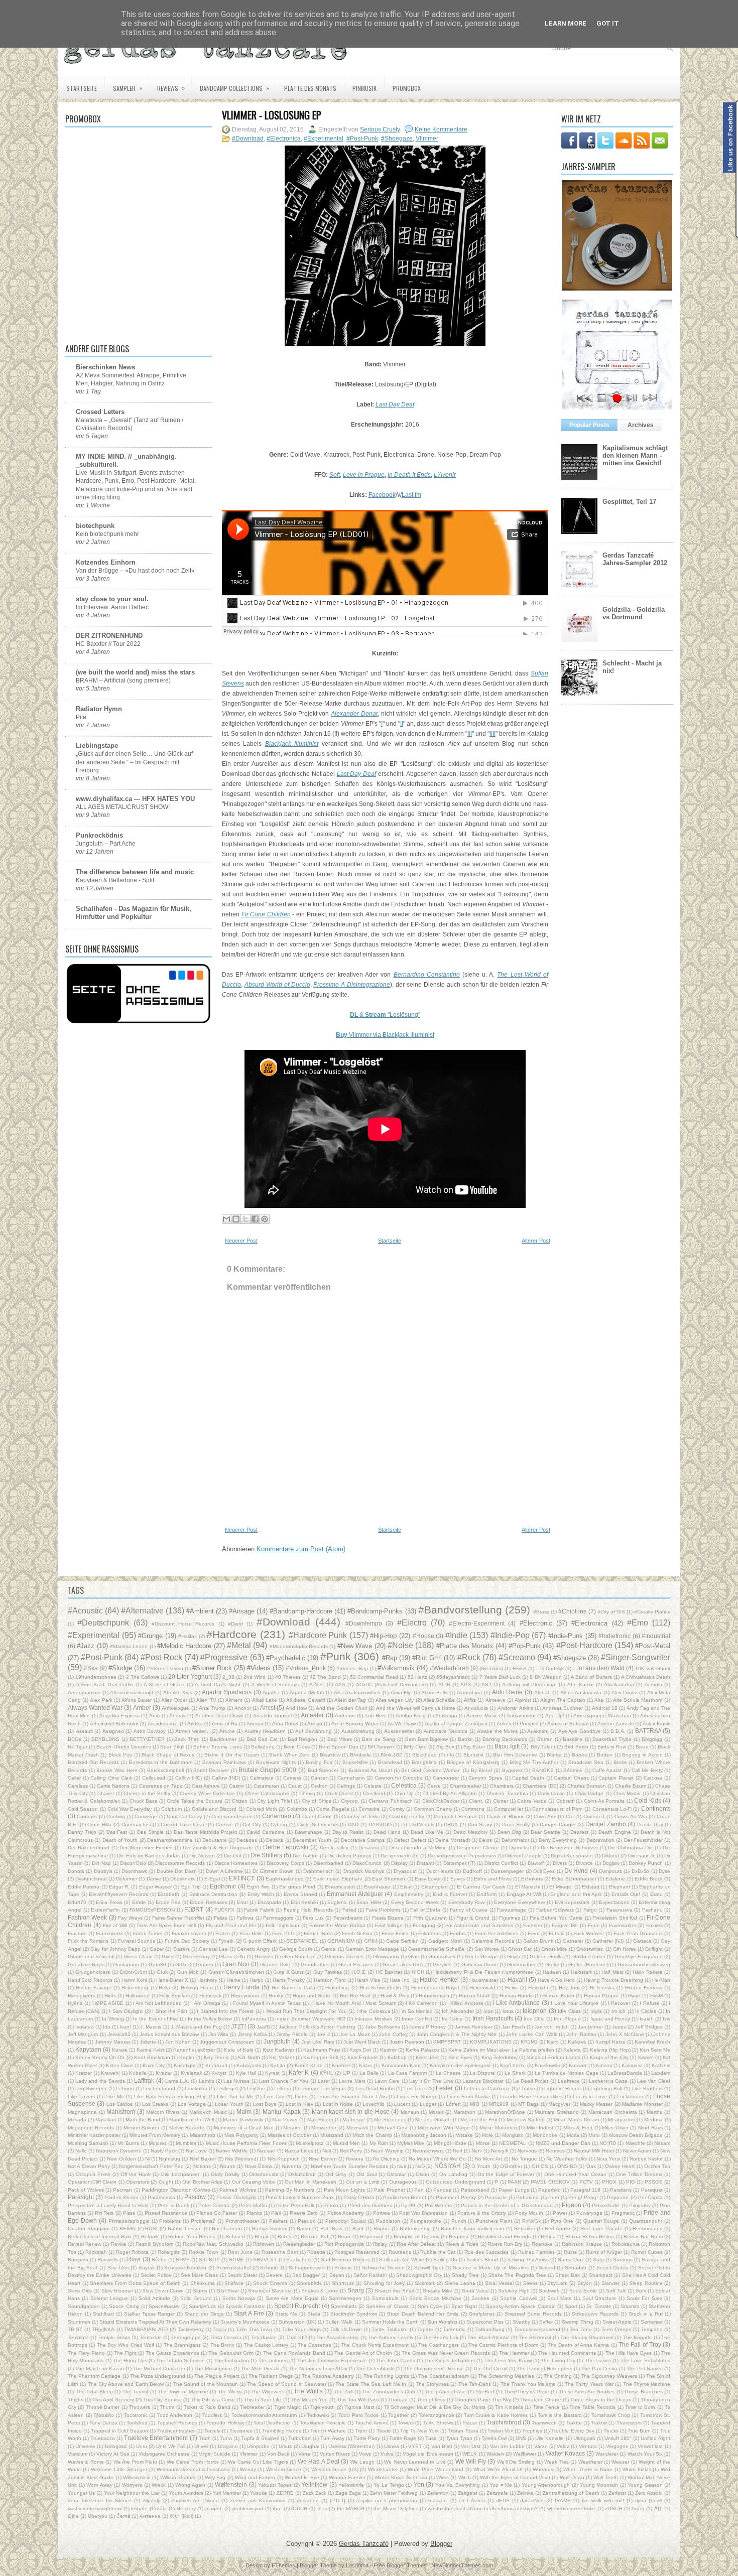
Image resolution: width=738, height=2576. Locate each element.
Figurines (510, 1918)
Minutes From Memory (155, 2135)
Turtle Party (367, 2438)
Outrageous (403, 2182)
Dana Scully (516, 1824)
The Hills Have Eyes (629, 2353)
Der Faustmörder (643, 1840)
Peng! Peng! (583, 2197)
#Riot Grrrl (427, 1658)
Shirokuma (203, 2283)
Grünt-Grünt (133, 1972)
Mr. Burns (128, 2143)
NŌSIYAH (448, 2166)
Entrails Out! (626, 1894)
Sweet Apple (617, 2322)
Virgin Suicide (215, 2454)
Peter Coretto (214, 2205)
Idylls (596, 2011)
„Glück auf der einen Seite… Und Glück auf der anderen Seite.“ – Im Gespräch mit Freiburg (134, 762)
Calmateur (262, 1778)
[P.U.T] (338, 2500)
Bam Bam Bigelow (427, 1739)
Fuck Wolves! (589, 1933)
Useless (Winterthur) (351, 2446)
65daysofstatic (453, 1677)
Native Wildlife (232, 2151)
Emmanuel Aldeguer (355, 1894)
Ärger (638, 2509)
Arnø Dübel (285, 1724)
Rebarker (525, 2228)
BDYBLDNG (105, 1739)
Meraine (292, 2128)
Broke (620, 1762)
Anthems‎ (345, 1716)
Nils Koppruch (284, 2159)
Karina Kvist (150, 2050)
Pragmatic (623, 2213)
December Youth (312, 1840)
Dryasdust (405, 1871)
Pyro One (562, 2221)
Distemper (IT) (459, 1863)
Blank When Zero (289, 1755)
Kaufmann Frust (322, 2050)
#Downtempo (364, 1623)
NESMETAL (513, 2143)
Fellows (245, 1918)
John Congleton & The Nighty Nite (457, 2034)
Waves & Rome (86, 2462)
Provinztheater (242, 2221)
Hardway (207, 1980)
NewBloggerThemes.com (462, 2565)
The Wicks (230, 2392)
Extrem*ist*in (105, 1910)
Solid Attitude (154, 2298)
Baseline (573, 1739)
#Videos (259, 1668)
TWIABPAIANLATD (146, 2329)
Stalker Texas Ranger (149, 2314)
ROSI (151, 2228)
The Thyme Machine (647, 2384)
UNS (521, 2438)
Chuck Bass (143, 1801)
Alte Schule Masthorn (638, 1700)
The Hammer (514, 2353)
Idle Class (569, 2011)
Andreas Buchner (563, 1708)
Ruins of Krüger (604, 2252)
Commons (473, 1809)
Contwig (116, 1816)
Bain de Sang (379, 1739)
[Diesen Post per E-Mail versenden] (226, 1219)
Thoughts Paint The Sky (482, 2400)
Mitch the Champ (372, 2135)
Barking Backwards (505, 1739)
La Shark (515, 2073)
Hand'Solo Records (90, 1980)
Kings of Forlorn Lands (554, 2057)
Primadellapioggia (129, 2221)
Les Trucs (415, 2088)
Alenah (542, 1692)
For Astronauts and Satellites (479, 1925)
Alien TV (206, 1700)
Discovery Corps (285, 1863)
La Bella (369, 2073)
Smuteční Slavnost (270, 2291)
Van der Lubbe (507, 2446)
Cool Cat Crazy (184, 1816)
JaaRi (263, 2027)
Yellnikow (314, 2484)
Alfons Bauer (137, 1700)
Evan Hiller (369, 1902)
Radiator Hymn (99, 709)
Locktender (630, 2096)
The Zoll (343, 2392)
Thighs (76, 2400)
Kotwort (578, 2065)
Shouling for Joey (384, 2283)
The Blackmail (535, 2337)
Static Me (286, 2314)
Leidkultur (196, 2088)
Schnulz (269, 2268)
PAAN (514, 2182)
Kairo (553, 2042)
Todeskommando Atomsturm (264, 2415)
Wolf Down (572, 2477)
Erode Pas (168, 1902)
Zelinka (525, 2493)
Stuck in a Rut (646, 2314)
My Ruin (379, 2143)
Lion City (274, 2096)
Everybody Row (467, 1902)
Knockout (216, 2065)
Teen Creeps (617, 2329)
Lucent (402, 2104)
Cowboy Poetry (407, 1816)
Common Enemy (433, 1809)
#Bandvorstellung (460, 1610)
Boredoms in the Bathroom (161, 1762)
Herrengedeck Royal (435, 1988)
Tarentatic (454, 2329)
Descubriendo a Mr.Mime (418, 1848)
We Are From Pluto (135, 2462)
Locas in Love (590, 2096)
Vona (304, 2454)
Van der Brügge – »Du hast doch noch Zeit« (135, 571)
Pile (81, 717)
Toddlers (212, 2415)
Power (560, 2213)
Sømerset (652, 2322)
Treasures (241, 2431)
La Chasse (448, 2073)
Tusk (431, 2438)
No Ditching (386, 2159)
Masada (77, 2120)
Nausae (266, 2151)
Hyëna (75, 2003)
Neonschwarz (428, 2151)
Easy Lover (428, 1879)
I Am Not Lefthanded (157, 2003)
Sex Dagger (306, 2275)
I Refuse (649, 2003)
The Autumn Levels (391, 2337)
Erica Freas (109, 1902)
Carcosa (653, 1778)
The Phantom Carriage (94, 2376)
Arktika (195, 1724)
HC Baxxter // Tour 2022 (108, 644)
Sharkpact (601, 2275)
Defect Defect (410, 1840)
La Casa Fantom (407, 2073)
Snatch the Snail (394, 2291)
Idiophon (535, 2011)
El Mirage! (561, 1887)
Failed (349, 1910)
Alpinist (523, 1700)
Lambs (207, 2081)
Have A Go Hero (556, 1980)
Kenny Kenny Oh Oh (100, 2057)
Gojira (514, 1956)
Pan (419, 2190)
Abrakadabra (619, 1684)
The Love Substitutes (646, 2360)
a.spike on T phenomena (387, 2500)
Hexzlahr (538, 1988)
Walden (495, 2454)
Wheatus (543, 2469)
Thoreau (398, 2400)
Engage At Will (524, 1894)
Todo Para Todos (358, 2415)
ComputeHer (509, 1809)
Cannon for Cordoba (399, 1778)
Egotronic (223, 1886)
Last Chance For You (284, 2081)
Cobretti (565, 1801)
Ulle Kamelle (549, 2438)
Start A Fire (249, 2313)
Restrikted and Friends (504, 2236)
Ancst (268, 1708)
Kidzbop (397, 2057)
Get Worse (487, 1949)
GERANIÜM (341, 1941)
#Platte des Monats (465, 1646)
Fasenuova (620, 1910)
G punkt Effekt (260, 1941)
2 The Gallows (143, 1677)
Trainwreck (544, 2423)
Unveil (201, 2446)
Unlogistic (116, 2446)
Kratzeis (661, 2065)
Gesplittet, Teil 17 (629, 502)
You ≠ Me (501, 2485)
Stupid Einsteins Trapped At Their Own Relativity (155, 2322)
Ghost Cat (520, 1949)
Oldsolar (396, 2174)
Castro (236, 1786)
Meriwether (324, 2128)
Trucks (611, 2431)
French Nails (318, 1933)
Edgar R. (119, 1887)
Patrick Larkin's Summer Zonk (300, 2197)
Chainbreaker (465, 1786)
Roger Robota (132, 2252)
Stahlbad (103, 2314)
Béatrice (573, 1770)
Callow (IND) (226, 1778)
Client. (476, 1801)
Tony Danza (103, 2423)
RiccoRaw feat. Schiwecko (213, 2244)
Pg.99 (408, 2205)
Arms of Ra (225, 1724)
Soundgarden (84, 2306)
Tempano (652, 2329)
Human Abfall (474, 1996)
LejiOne (256, 2088)
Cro (570, 1816)
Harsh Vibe (368, 1980)
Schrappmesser (307, 2268)
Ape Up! (555, 1716)
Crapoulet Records (455, 1816)
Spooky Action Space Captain (521, 2306)
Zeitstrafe (497, 2493)
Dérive (154, 1879)
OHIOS (540, 2166)
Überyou (98, 2516)
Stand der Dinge (204, 2314)
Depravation (600, 1840)
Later (324, 2081)
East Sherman (389, 1879)
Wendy (248, 2469)
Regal (261, 2236)
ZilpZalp (152, 2500)
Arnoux (255, 1724)
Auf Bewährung (314, 1731)
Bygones (512, 1770)
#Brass (541, 1612)
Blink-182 (391, 1755)
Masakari (106, 2120)
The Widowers (268, 2392)
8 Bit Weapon (545, 1677)
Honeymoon (245, 1996)
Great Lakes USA (403, 1964)
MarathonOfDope (505, 2112)
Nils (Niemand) (241, 2159)
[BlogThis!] (236, 1219)
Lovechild (374, 2104)
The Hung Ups (130, 2360)
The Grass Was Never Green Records (446, 2353)
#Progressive (224, 1657)
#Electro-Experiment (477, 1623)
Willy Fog (215, 2477)
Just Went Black (362, 2042)
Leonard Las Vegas (323, 2088)
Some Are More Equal (292, 2298)
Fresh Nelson (357, 1933)
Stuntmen (79, 2322)
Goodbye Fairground (639, 1956)
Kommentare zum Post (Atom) (301, 1549)
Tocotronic (136, 2415)
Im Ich (619, 2011)
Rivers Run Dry (505, 2244)
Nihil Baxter (203, 2159)
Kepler (187, 2057)
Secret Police (156, 2275)
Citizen (240, 1801)
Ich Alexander (458, 2011)
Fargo (590, 1910)
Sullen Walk (339, 2322)
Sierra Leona (460, 2283)
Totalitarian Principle (323, 2423)
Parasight (81, 2197)
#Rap (390, 1658)
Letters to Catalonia (487, 2088)
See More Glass (199, 2275)
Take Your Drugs (301, 2329)
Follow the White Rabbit (337, 1925)
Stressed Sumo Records (533, 2314)
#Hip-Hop (383, 1636)
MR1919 (499, 2104)
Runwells (108, 2260)
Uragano (228, 2446)
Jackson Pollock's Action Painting (317, 2027)
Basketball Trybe (612, 1739)
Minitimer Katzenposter (94, 2135)
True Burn (639, 2431)
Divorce (584, 1863)
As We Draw (402, 1724)
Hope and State (312, 1996)
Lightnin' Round (563, 2088)
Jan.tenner (590, 2027)
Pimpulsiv (640, 2205)
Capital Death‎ (528, 1778)
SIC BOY (209, 2260)
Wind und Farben (255, 2477)
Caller (74, 1778)
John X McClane (625, 2034)
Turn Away (332, 2438)
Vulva (387, 2454)
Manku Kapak (282, 2112)
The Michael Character (159, 2368)
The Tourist (136, 2392)
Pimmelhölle (606, 2205)
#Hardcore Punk (318, 1635)
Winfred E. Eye (302, 2477)
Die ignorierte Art (400, 1856)
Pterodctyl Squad (346, 2221)
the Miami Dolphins (396, 2509)
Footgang (424, 1925)
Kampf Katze (610, 2042)
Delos (485, 1840)
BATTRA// (648, 1731)
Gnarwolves (442, 1956)
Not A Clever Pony (89, 2166)
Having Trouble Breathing (613, 1980)
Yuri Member (227, 2493)
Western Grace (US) (335, 2469)
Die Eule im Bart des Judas (148, 1856)
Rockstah (96, 2252)
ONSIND (567, 2166)
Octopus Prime (93, 2174)
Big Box (445, 1747)
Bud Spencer (323, 1770)
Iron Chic (534, 2019)
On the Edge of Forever (506, 2174)
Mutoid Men (346, 2143)
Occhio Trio (657, 2166)
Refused (235, 2236)
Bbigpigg (652, 1739)
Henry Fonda (241, 1987)
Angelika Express (119, 1716)
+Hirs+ (519, 1668)
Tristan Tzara (463, 2431)
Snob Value (475, 2291)
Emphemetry (409, 1894)
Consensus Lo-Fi (612, 1809)
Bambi (465, 1739)
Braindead (390, 1762)
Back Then (187, 1739)
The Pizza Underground (158, 2376)
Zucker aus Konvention (258, 2500)
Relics (284, 2236)
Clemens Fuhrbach (390, 1801)
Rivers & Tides (462, 2244)
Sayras (147, 2268)
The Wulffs (308, 2391)
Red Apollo (558, 2228)
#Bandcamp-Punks (375, 1611)
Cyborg (279, 1824)
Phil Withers (438, 2205)
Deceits (275, 1840)
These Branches (643, 2392)
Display (399, 1863)
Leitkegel (227, 2088)
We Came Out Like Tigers (258, 2462)
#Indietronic (614, 1636)
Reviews (171, 88)
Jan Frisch (513, 2027)
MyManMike (411, 2143)
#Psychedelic (286, 1658)
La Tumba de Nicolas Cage (567, 2073)
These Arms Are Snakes (587, 2392)
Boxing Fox (319, 1762)
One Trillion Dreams (639, 2174)
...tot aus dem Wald (599, 1668)
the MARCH (351, 2509)
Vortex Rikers (335, 2454)
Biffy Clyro (415, 1747)
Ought (166, 2182)
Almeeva (496, 1700)
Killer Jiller (427, 2057)
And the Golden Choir (341, 1708)
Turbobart (299, 2438)
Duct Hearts (440, 1871)
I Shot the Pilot (170, 2011)
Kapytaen (88, 2049)
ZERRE (285, 2493)
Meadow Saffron (526, 2120)
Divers (560, 1863)
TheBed (485, 2392)
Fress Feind (395, 1933)
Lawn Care (387, 2081)
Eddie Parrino (84, 1887)
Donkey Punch (646, 1863)
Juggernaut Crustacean (227, 2042)
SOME (236, 2260)
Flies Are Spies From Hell (166, 1925)
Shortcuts (343, 2283)
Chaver (106, 1793)
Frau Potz (283, 1933)
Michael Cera (393, 2128)
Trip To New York (419, 2431)
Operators (138, 2182)
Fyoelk (226, 1941)
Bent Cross (296, 1747)
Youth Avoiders (186, 2493)
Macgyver (559, 2104)
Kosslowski (547, 2065)
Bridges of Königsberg (473, 1762)
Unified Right (655, 2438)
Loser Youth (229, 2104)
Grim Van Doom (480, 1964)
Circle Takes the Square (195, 1801)
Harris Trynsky (289, 1980)
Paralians (621, 2190)
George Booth (296, 1949)
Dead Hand (387, 1832)
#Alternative (142, 1611)
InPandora (254, 2019)
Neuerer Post (241, 1241)
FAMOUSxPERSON (152, 1910)
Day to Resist (348, 1832)
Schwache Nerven (383, 2268)
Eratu (656, 1894)
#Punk (336, 1656)
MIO (475, 2104)
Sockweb (549, 2291)
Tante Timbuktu (390, 2329)
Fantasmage (512, 1910)
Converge (146, 1816)
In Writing (113, 2019)
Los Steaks (155, 2104)
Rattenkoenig (415, 2228)
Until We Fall (170, 2446)
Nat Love (196, 2151)
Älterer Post (536, 1241)
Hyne (634, 1996)
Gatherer (573, 1941)
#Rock (469, 1657)
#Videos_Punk (306, 1668)
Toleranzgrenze (437, 2415)
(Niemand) (491, 1668)
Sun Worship (443, 2322)
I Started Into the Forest (225, 2011)
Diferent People (523, 1856)
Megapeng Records (91, 2128)
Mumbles (186, 2143)
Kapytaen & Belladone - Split (115, 880)
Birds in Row (612, 1747)
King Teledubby (500, 2057)
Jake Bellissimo (383, 2027)
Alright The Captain (563, 1700)
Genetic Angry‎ (253, 1949)
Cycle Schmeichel (318, 1824)
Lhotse (527, 2088)
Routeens (400, 2252)
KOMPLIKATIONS (491, 2042)
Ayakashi (538, 1731)
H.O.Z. (359, 1972)
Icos (488, 2011)
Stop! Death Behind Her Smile (423, 2314)
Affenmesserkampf (132, 1692)
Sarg (598, 2260)
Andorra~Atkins (515, 1708)
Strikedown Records (595, 2314)
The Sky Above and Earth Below (126, 2384)
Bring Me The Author (534, 1762)
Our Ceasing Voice (254, 2182)
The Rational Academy (328, 2376)
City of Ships (317, 1801)
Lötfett (453, 2104)
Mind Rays (650, 2128)
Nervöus (527, 2151)
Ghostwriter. (590, 1949)
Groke (552, 1964)
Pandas (442, 2190)
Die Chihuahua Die (630, 1848)
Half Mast (612, 1972)
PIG (631, 2182)
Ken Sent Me (655, 2050)
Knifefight (185, 2065)
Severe (274, 2275)
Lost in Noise (338, 2104)
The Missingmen (213, 2368)
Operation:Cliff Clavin (92, 2182)
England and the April (576, 1894)
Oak (591, 2166)
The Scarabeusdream (443, 2376)
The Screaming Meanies (506, 2376)
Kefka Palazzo (422, 2050)
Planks (254, 2213)
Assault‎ (84, 1731)
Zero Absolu (649, 2493)
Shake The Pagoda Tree (517, 2275)
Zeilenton (438, 2493)
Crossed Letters (100, 412)
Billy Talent (543, 1747)
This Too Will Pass (358, 2400)
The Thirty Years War (589, 2384)
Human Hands (516, 1996)
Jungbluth (277, 2041)
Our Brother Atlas (202, 2182)
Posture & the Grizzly (482, 2213)
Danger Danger (558, 1824)
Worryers (132, 2485)
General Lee (213, 1949)
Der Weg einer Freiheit (146, 1848)
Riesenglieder (299, 2244)
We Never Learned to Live (415, 2462)
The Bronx (222, 2345)
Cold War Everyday (130, 1809)
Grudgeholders (93, 1972)
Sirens (530, 2283)
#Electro (412, 1623)
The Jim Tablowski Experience (332, 2360)
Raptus (382, 2228)
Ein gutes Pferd (297, 1887)
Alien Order (174, 1700)
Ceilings (346, 1786)
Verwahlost (650, 2446)
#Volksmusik (396, 1668)
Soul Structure (599, 2298)
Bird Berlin (576, 1747)
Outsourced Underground (455, 2182)
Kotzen (604, 2065)
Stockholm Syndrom (354, 2314)
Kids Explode (363, 2057)
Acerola (653, 1684)
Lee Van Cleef (654, 2081)
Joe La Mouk (355, 2034)
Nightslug (169, 2159)
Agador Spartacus (227, 1692)
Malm (244, 2112)
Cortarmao (277, 1816)
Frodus (458, 1933)
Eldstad (591, 1887)
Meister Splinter (142, 2128)
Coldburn (172, 1809)
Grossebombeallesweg (644, 1964)
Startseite (82, 88)
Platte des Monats (310, 88)
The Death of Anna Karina (578, 2345)
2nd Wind (255, 1677)
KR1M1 (529, 2042)
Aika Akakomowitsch (357, 1692)
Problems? (203, 2221)
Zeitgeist (468, 2493)
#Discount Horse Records (183, 1624)
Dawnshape (309, 1832)
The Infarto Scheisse (180, 2360)
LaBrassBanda (625, 2073)
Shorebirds (309, 2283)
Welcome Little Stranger (119, 2469)
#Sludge (120, 1668)
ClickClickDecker (441, 1801)
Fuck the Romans (88, 1941)
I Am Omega (206, 2003)
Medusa (653, 2120)
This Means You (309, 2400)
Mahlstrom (121, 2112)
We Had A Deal (319, 2461)
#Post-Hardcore (584, 1645)
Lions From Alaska (468, 2096)
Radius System (270, 2228)
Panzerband (475, 2190)
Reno (344, 2236)
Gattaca (642, 1941)
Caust (295, 1786)
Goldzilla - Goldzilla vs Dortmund (634, 613)
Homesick (210, 1996)
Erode (139, 1902)
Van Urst (471, 2446)
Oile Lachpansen (181, 2174)
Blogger (441, 2544)
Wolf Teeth (606, 2477)
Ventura (588, 2446)
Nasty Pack (164, 2151)
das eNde (532, 2500)
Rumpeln (78, 2260)
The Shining (558, 2376)
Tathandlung (490, 2329)
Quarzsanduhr (646, 2221)
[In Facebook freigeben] (255, 1219)
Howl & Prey (395, 1996)
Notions (202, 2166)
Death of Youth (120, 1840)
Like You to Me (235, 2096)
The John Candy (396, 2360)
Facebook (382, 495)
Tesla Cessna (226, 2337)
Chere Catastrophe (267, 1793)
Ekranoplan (435, 1887)
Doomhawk (134, 1871)
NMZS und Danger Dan (563, 2143)
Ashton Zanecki (616, 1724)
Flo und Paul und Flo (231, 1925)
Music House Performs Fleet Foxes (246, 2143)
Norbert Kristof (646, 2159)
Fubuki (557, 1933)
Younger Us (81, 2493)
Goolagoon (126, 1964)
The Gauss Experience (172, 2353)
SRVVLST (265, 2260)
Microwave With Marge (444, 2128)
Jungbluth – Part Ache (106, 844)
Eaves (458, 1879)
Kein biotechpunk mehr (107, 534)
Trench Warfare (328, 2431)
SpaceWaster (164, 2306)
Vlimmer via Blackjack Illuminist (385, 1035)
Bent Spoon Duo (338, 1747)
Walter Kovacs (565, 2453)
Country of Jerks (360, 1816)
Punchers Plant (494, 2221)
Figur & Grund (473, 1918)
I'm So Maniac (416, 2011)
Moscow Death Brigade (636, 2135)
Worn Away (99, 2485)
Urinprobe (258, 2446)
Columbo (297, 1809)
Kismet (646, 2057)
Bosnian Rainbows (224, 1762)
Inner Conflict (417, 2019)
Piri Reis (104, 2213)
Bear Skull (172, 1747)
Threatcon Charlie (541, 2400)
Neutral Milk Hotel (594, 2151)
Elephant (620, 1887)
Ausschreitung (358, 1731)
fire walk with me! (603, 2500)
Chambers (502, 1786)
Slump (200, 2291)
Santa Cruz (571, 2260)
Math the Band (143, 2120)
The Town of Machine (183, 2392)
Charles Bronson (587, 1786)
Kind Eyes (460, 2057)
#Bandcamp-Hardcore (301, 1611)
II (402, 724)
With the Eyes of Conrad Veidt (515, 2477)
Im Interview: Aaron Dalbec (112, 607)
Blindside (360, 1755)
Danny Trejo (82, 1832)
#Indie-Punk (566, 1636)
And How (296, 1708)
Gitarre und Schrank (91, 1956)
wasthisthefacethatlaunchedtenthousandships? (483, 2509)
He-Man (661, 1980)
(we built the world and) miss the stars (135, 672)
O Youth (481, 2166)
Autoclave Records (446, 1731)
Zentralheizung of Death (571, 2493)
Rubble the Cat (438, 2252)
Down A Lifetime (224, 1871)
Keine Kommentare (441, 129)
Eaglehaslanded (285, 1879)
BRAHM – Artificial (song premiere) (123, 681)
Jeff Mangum (83, 2034)
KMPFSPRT (447, 2042)
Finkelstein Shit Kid (615, 1918)
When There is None (588, 2469)
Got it (608, 23)
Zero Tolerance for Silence (100, 2500)
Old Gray (336, 2174)
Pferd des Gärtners (370, 2205)
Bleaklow (330, 1755)
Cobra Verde (532, 1801)
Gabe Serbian (402, 1941)
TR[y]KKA (103, 2329)
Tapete (425, 2329)
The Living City (558, 2360)
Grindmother (521, 1964)
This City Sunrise (162, 2400)
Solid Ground (196, 2298)
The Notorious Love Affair (318, 2368)
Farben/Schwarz (555, 1910)
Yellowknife (351, 2485)
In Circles (646, 2011)
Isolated (85, 2027)
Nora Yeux (608, 2159)
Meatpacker (622, 2120)
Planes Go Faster (217, 2213)
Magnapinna (82, 2112)
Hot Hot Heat (355, 1996)
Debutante (215, 1840)
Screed (547, 2268)
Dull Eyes (544, 1871)
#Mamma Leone (129, 1646)
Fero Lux (313, 1918)
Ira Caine (452, 2019)
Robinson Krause (582, 2244)
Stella (314, 2314)
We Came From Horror (193, 2462)
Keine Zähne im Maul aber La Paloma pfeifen (501, 2050)
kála (162, 2509)
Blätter (554, 1755)
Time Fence (546, 2407)
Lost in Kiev (299, 2104)
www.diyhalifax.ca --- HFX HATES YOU (135, 799)
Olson (422, 2174)
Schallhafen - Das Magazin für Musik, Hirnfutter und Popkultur (134, 913)
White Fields (637, 2469)
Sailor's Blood (482, 2260)
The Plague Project (217, 2376)
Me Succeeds (390, 2120)
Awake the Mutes (497, 1731)
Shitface (234, 2283)
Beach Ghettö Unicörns (124, 1747)
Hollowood (138, 1996)
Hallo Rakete (647, 1972)
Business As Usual (370, 1770)
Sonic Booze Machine (435, 2298)
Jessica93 (119, 2034)
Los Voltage (192, 2104)
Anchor (243, 1708)
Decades (247, 1840)
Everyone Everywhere (520, 1902)
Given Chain (138, 1956)
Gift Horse (625, 1949)
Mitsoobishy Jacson (424, 2135)
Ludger (428, 2104)
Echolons (532, 1879)
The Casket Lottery (266, 2345)
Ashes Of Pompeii (517, 1724)
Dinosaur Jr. (642, 1856)
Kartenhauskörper (194, 2050)
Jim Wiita (218, 2034)
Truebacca (103, 2438)
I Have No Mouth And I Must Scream (353, 2003)
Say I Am (118, 2268)
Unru (142, 2446)
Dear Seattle (545, 1832)
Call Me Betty (647, 1770)
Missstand (332, 2135)
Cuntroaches (136, 1824)
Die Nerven (202, 1856)
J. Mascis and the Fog (196, 2027)
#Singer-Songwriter (636, 1657)
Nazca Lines (299, 2151)
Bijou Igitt (507, 1746)
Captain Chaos (571, 1778)
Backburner (223, 1739)
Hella (164, 1988)
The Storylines (432, 2384)
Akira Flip (401, 1692)
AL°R (444, 1684)
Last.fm (411, 495)
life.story (186, 2509)
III (470, 734)
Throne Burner (103, 2407)
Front (534, 1933)
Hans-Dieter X (172, 1980)
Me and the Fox (479, 2120)
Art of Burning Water (355, 1724)
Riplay (380, 2244)
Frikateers (429, 1933)
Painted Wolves (237, 2190)
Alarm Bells (434, 1692)
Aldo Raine (508, 1692)
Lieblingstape (97, 745)
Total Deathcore (272, 2423)
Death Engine (615, 1832)
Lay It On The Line (431, 2081)
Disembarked (328, 1863)
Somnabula (385, 2298)
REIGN (128, 2228)
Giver (168, 1956)
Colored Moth (262, 1809)
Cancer (319, 1778)
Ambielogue (175, 1708)
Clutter (501, 1801)
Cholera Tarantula (507, 1793)
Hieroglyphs (81, 1996)
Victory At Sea (113, 2454)
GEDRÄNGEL (302, 1941)
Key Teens (216, 2057)
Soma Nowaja (239, 2298)
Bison (642, 1747)
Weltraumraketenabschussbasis (193, 2469)
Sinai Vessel (499, 2283)
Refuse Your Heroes (192, 2236)
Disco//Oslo (133, 1863)
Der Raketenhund (89, 1848)
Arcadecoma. (163, 1724)
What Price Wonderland (436, 2469)
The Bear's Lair (441, 2337)
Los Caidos (119, 2104)
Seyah (337, 2275)
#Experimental (324, 139)
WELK (470, 2454)
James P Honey (427, 2027)
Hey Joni (569, 1988)
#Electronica (284, 139)
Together (398, 2415)
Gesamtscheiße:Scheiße (437, 1949)
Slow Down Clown (163, 2291)
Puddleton (388, 2221)
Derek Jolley (334, 1848)
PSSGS (654, 2182)
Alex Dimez (625, 1692)
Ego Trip (191, 1887)
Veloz (563, 2446)
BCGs (75, 1739)
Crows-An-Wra (631, 1816)
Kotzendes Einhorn (106, 562)
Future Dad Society (187, 1941)
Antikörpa (446, 1716)
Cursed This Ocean (183, 1824)
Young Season (645, 2485)
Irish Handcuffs (493, 2018)
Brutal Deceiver (211, 1770)
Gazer (157, 1949)
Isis (666, 2019)
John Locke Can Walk (532, 2034)
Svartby (521, 2322)
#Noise (400, 1645)
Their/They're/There (527, 2392)
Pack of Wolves (86, 2190)
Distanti (425, 1863)
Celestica (404, 1785)
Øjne (73, 2516)
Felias (221, 1918)
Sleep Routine (646, 2283)
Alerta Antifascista (581, 1692)
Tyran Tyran (459, 2438)
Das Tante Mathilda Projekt (206, 1832)
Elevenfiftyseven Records (118, 1894)
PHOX (609, 2182)
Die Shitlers (266, 1855)
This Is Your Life (263, 2400)
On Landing (453, 2174)
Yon (419, 2484)
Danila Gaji (650, 1824)
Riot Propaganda (344, 2244)
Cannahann (351, 1778)
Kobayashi (249, 2065)
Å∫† (658, 2509)
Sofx (641, 2291)
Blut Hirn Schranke (515, 1755)
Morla (573, 2135)
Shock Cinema (270, 2283)
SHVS (183, 2260)
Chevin (307, 1793)
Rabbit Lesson (185, 2228)
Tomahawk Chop (611, 2415)
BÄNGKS (543, 1770)
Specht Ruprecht (297, 2306)
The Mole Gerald (260, 2368)
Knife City (154, 2065)
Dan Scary (480, 1824)
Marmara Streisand (557, 2112)
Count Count (317, 1816)
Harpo (257, 1980)
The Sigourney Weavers (609, 2376)
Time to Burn (640, 2407)
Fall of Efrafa (425, 1910)
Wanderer (607, 2454)
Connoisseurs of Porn (558, 1809)
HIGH (418, 1972)
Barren (545, 1739)
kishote (139, 2509)
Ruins (570, 2252)
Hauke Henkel (439, 1980)
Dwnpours (610, 1871)
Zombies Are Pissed (195, 2500)
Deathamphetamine (170, 1840)
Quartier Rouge (601, 2221)
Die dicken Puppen (349, 1856)
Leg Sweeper (91, 2088)
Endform (487, 1894)
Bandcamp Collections (234, 88)
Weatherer (590, 2462)
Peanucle (496, 2197)
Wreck (159, 2485)
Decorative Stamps (363, 1840)
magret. (214, 2509)
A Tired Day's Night (218, 1684)
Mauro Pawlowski (243, 2120)
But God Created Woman (431, 1770)
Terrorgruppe (186, 2337)
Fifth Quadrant (430, 1918)
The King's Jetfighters (450, 2360)
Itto (107, 2027)
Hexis (511, 1988)
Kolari (365, 2065)
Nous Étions (259, 2166)
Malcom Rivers (163, 2112)
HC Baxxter (389, 1972)
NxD (420, 2166)
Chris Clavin (551, 1793)
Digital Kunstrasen (572, 1856)
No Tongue (524, 2159)
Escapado (269, 1902)
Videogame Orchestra (164, 2454)
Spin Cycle (430, 2306)
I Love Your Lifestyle (575, 2003)
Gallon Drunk (538, 1941)
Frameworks (110, 1933)
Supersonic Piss (485, 2322)
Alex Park (101, 1700)
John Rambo (581, 2034)
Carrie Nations (113, 1786)
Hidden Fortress (644, 1988)
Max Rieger (320, 2120)
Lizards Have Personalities (531, 2096)
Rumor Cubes (647, 2252)
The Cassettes (315, 2345)
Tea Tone (581, 2329)
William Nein (137, 2477)
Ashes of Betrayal (568, 1724)
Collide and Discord (214, 1809)
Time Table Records (592, 2407)
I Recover (619, 2003)
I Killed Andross (465, 2003)
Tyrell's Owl (494, 2438)
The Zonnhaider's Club (389, 2392)
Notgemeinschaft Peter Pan (151, 2166)
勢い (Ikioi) (181, 2516)
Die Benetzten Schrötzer (570, 1848)
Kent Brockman (152, 2057)
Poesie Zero (304, 2213)
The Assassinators (337, 2337)
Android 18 (605, 1708)
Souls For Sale (644, 2298)
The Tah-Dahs (475, 2384)
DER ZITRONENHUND (109, 636)
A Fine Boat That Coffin (104, 1684)
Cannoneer (446, 1778)
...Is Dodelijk (550, 1668)
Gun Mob (188, 1972)
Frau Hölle (251, 1933)
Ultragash (584, 2438)
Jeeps (619, 2027)
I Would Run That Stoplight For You (305, 2011)
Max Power (285, 2120)
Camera (292, 1778)
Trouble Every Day (573, 2431)
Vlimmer (427, 139)
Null (401, 2166)
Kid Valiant (281, 2057)
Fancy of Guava (469, 1910)
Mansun (410, 2112)
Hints (110, 1996)
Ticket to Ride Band (207, 2407)
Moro (594, 2135)
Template (78, 2337)
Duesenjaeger (507, 1871)
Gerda (329, 1949)
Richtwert (264, 2244)
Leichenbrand (159, 2088)
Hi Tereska (602, 1988)
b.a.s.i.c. (438, 2500)
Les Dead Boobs (375, 2088)
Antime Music (482, 1716)
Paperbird (549, 2190)
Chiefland (374, 1793)
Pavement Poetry (456, 2197)
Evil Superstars (572, 1902)
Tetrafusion (264, 2337)
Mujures (158, 2143)
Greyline (442, 1964)
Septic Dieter (242, 2275)
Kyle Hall (246, 2073)
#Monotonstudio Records (299, 1646)
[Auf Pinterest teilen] (265, 1219)
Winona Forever (347, 2477)
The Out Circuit (490, 2368)
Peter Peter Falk (295, 2205)
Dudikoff (472, 1871)
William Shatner (178, 2477)
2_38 (228, 1677)
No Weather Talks (567, 2159)
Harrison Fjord (330, 1980)
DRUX (451, 1824)
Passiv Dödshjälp (236, 2197)
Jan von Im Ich (551, 2027)
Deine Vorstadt (452, 1840)
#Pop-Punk (525, 1646)
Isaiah (647, 2019)
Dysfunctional (91, 1879)
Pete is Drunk (173, 2205)
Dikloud (610, 1856)
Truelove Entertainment (156, 2438)
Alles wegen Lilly (395, 1700)
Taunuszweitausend (537, 2329)
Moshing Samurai (88, 2143)
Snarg (356, 2290)
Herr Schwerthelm (380, 1988)
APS (466, 1684)
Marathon (464, 2112)
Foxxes (654, 1925)
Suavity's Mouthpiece (245, 2322)
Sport (571, 2306)
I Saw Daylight (126, 2011)
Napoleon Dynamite (119, 2151)
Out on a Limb (363, 2182)
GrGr (181, 1964)
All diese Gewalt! (305, 1700)
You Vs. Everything (458, 2485)
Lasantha (357, 2565)
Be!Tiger (78, 1747)
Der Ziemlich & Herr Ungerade (218, 1848)
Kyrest (272, 2073)
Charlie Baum (631, 1786)
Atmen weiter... (193, 1731)
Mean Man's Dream (576, 2120)
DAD (353, 1824)
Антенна (150, 2516)
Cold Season (83, 1809)
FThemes (283, 2565)
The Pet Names (645, 2368)
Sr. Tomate (599, 2306)
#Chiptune (573, 1611)
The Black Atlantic (488, 2337)
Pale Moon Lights (344, 2190)
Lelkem (282, 2088)
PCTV (586, 2182)
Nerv (477, 2151)
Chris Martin (627, 1793)
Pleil (276, 2213)
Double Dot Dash (177, 1871)
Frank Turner (148, 1933)
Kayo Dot (360, 2050)
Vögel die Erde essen (428, 2454)
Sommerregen (345, 2298)
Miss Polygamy (241, 2135)
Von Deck (278, 2454)
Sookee (480, 2298)
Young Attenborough (546, 2485)
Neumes (555, 2151)
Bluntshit (473, 1755)
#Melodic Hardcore (184, 1646)
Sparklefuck (202, 2306)
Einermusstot (340, 1887)
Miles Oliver (615, 2128)
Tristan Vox (500, 2431)
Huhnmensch (434, 1996)
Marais (436, 2112)
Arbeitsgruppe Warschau (602, 1716)
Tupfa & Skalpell (260, 2438)
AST (486, 1684)
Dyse (664, 1871)
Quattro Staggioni (89, 2228)
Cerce (434, 1786)
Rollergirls (169, 2252)
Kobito (278, 2065)
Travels (212, 2431)
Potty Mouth (529, 2213)
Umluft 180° (618, 2438)
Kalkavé (577, 2042)
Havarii (517, 1980)
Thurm (167, 2407)
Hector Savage (93, 1988)
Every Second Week (415, 1902)
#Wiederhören (449, 1668)
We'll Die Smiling (516, 2462)
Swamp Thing (578, 2322)
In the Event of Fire (156, 2019)
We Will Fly (471, 2461)
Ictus (508, 2011)
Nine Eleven (323, 2159)
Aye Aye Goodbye (580, 1731)
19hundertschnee (96, 1677)
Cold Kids (647, 1800)
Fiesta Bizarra (388, 1918)
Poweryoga (589, 2213)
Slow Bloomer (117, 2291)
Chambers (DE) (540, 1786)
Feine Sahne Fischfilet (178, 1918)
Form (594, 1925)
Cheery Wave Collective (207, 1793)
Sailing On (445, 2260)
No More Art (488, 2159)
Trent (361, 2431)
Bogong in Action (642, 1755)
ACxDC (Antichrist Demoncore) (392, 1684)
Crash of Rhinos (506, 1816)
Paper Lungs (514, 2190)
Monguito (513, 2135)
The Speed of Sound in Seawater (286, 2384)
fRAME (563, 2500)
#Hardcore (231, 1634)
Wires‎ (443, 2477)
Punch (459, 2221)
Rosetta (316, 2252)
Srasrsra (630, 2306)
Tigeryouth (323, 2407)
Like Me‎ (115, 2096)
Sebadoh (576, 2268)
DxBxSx (641, 1871)
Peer (554, 2197)
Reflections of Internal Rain (100, 2236)
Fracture (77, 1933)
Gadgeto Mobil (445, 1941)
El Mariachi (528, 1887)
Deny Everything (558, 1840)
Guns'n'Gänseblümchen (236, 1972)
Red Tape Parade (601, 2228)
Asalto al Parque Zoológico (456, 1724)
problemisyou (248, 2509)
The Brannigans (182, 2345)
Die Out (233, 1856)
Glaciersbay (196, 1956)
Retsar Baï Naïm (643, 2236)
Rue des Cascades (486, 2252)
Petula (331, 2205)
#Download (248, 139)
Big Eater (474, 1747)
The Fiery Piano (86, 2353)
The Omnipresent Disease (434, 2368)
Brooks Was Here (117, 1770)
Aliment (234, 1700)
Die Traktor (305, 1856)
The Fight (125, 2353)
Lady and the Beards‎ (100, 2081)
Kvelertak (192, 2073)
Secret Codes (612, 2268)
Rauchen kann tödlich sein (472, 2228)
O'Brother (511, 2166)
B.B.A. (618, 1731)
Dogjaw (611, 1863)
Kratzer (84, 2073)
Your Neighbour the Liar (132, 2493)
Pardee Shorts (121, 2197)
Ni (147, 2159)
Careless (78, 1786)
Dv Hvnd (576, 1871)
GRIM (371, 1941)
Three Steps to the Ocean (601, 2400)
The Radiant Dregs (270, 2376)
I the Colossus (373, 2011)
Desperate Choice (478, 1848)
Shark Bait (567, 2275)
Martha (655, 2112)
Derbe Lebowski (286, 1847)
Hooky (276, 1996)
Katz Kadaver (278, 2050)
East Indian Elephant (338, 1879)
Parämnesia (161, 2197)
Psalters (278, 2221)
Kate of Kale (238, 2050)
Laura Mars (352, 2081)
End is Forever (450, 1894)
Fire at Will (115, 1925)
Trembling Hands (282, 2431)
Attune (227, 1731)
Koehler (341, 2065)
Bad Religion (303, 1739)
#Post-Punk (362, 139)
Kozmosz (632, 2065)
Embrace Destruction (214, 1894)
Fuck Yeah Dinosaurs (638, 1933)
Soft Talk (616, 2291)
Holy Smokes (174, 1996)
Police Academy (346, 2213)
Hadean (552, 1972)
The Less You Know (508, 2360)
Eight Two (258, 1887)
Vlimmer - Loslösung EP (272, 115)
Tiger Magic (287, 2407)
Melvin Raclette (187, 2128)
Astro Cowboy (150, 1731)
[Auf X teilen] (245, 1219)
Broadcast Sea (586, 1762)
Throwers (140, 2407)
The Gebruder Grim (231, 2353)
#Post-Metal (653, 1646)
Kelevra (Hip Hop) (610, 2050)
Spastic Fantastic (245, 2306)
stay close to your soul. (112, 599)
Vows (365, 2454)
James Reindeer (474, 2027)
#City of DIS (611, 1612)
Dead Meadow (470, 1832)
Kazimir (388, 2050)
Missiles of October (289, 2135)
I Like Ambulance (517, 2003)
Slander (610, 2283)
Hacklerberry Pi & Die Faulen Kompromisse (483, 1972)
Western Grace (284, 2469)
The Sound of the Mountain (206, 2384)
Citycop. (350, 1801)
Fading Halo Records (308, 1910)
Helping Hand (197, 1988)
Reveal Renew (85, 2244)
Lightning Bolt (606, 2088)
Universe (85, 2446)
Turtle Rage (403, 2438)
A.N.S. (317, 1684)
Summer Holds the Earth (390, 2322)
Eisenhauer (377, 1887)
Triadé (384, 2431)
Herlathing (337, 1988)
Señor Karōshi (370, 2275)
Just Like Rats (318, 2042)
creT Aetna (472, 2500)
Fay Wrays (130, 1918)
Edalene (615, 1879)
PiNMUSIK (364, 88)
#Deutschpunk (103, 1623)
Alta (599, 1700)
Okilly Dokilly (225, 2174)
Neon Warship (387, 2151)
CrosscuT (594, 1816)
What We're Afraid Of (498, 2469)
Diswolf (536, 1863)
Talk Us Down (346, 2329)
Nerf (458, 2151)
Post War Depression (423, 2213)
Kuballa (138, 2073)
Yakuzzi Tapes (275, 2485)
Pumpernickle (426, 2221)
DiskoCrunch (367, 1863)
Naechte (635, 2143)
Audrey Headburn (265, 1731)
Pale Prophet (389, 2190)
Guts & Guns (288, 1972)
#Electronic (536, 1623)
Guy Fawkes (328, 1972)
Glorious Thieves (344, 1956)
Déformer (127, 1879)
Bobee (580, 1755)
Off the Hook (136, 2174)
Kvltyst (219, 2073)
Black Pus (120, 1755)
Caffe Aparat (607, 1770)
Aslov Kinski (656, 1724)
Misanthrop (203, 2135)
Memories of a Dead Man (243, 2128)
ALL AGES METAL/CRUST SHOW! (123, 807)
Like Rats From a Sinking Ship (170, 2096)
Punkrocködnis (99, 835)
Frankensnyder (189, 1933)
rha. (277, 2509)
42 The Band (325, 1677)
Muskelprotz (310, 2143)
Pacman (122, 2190)
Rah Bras (331, 2228)
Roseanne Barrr (280, 2252)
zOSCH (613, 2509)
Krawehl (110, 2073)
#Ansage (242, 1611)
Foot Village (389, 1925)
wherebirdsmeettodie (571, 2509)
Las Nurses (236, 2081)
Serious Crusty (380, 129)
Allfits (470, 1700)
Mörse (483, 2143)
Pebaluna (527, 2197)
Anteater (312, 1715)
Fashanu (652, 1910)
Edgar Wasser (155, 1887)
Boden (605, 1755)
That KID (296, 2337)
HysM (656, 1996)
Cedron (319, 1786)
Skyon (585, 2283)
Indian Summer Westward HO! (310, 2019)
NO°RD (608, 2143)
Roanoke (542, 2244)
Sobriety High (514, 2291)
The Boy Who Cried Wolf (126, 2345)
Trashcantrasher (176, 2431)
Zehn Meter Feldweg (394, 2493)
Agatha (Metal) (307, 1692)
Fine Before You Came (556, 1918)
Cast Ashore (206, 1786)
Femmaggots (278, 1918)
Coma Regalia (333, 1809)
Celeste (373, 1786)
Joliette (148, 2042)
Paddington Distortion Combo (176, 2190)
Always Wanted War (95, 1708)
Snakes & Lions (320, 2291)
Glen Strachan (299, 1956)
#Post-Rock (161, 1657)
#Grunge (150, 1636)
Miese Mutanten (498, 2128)
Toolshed (137, 2423)
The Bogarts (637, 2337)
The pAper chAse (445, 2392)
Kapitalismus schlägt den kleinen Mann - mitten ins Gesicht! (635, 455)
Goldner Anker (589, 1956)
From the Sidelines (497, 1933)
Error (242, 1902)
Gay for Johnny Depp (115, 1949)
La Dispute (482, 2073)
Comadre (369, 1809)
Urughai (310, 2446)
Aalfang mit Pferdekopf (529, 1684)
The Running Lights (386, 2376)
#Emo (638, 1623)
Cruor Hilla (99, 1824)
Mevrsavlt (357, 2128)
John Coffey (393, 2034)
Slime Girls (80, 2291)
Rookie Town (204, 2252)
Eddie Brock (649, 1879)
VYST (415, 2446)
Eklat (406, 1887)
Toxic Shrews (438, 2423)
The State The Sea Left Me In (371, 2384)
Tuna (226, 2438)
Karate (120, 2050)
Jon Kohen (178, 2042)
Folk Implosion (282, 1925)
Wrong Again (190, 2485)
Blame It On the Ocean (232, 1755)
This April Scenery (113, 2400)
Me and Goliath (433, 2120)
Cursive (224, 1824)
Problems (170, 2221)
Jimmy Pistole (292, 2034)
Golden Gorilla (546, 1956)
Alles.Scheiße (439, 1700)
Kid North (249, 2057)
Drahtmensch (319, 1871)
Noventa (291, 2166)
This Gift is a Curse (213, 2400)
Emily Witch (261, 1894)
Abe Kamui (580, 1684)
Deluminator (515, 1840)
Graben (205, 1964)
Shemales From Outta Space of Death (135, 2283)
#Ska (91, 1668)
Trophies (532, 2431)
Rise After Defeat (416, 2244)
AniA (155, 1716)
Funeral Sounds (137, 1941)
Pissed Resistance (166, 2213)
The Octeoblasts (376, 2368)
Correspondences (232, 1816)
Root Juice (240, 2252)
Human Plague (601, 1996)
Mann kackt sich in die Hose (351, 2112)
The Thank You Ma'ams (528, 2384)
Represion (372, 2236)
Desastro (369, 1848)
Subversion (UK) (297, 2322)
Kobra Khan (309, 2065)
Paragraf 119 (585, 2190)
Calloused (154, 1778)
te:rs (322, 2509)
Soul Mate (559, 2298)
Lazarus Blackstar (483, 2081)
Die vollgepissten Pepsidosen (462, 1856)
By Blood (482, 1770)
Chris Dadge (589, 1793)
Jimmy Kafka (253, 2034)
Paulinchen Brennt (405, 2197)
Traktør (599, 2423)
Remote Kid (315, 2236)
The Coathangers (439, 2345)
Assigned (113, 1731)
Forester (533, 1925)
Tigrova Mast (359, 2407)
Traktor (574, 2423)
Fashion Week (87, 1917)
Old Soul (367, 2174)
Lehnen (125, 2088)
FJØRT (194, 1909)
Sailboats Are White (402, 2260)
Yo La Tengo (389, 2485)
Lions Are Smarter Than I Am (352, 2096)
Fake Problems (384, 1910)
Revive (119, 2244)
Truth (205, 2438)
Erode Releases (209, 1902)
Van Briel (442, 2446)
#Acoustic (85, 1611)
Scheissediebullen (185, 2268)
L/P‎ (346, 2073)
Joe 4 (323, 2034)
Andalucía (476, 1708)
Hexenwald (482, 1988)
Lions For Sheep (416, 2096)
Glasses (264, 1956)
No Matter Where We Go (437, 2159)
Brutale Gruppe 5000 (267, 1770)
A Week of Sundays (275, 1684)
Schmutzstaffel (233, 2268)
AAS (340, 1684)
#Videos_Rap (352, 1668)
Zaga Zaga (348, 2493)
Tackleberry (191, 2329)
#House (423, 1636)
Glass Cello (232, 1956)
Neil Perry (351, 2151)
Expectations (614, 1902)
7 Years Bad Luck (500, 1677)
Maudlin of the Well (192, 2120)
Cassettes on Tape (161, 1786)
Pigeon (572, 2205)
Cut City (252, 1824)
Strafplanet (482, 2314)
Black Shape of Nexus (168, 1755)
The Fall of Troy (640, 2344)
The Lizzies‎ (598, 2360)
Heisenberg (135, 1988)
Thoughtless (431, 2400)
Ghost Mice (554, 1949)
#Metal (239, 1645)
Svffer (546, 2322)
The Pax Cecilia (599, 2368)
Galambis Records (493, 1941)
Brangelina (424, 1762)
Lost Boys (265, 2104)
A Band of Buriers (591, 1677)
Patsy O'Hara (359, 2197)
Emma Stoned (300, 1894)
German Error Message (372, 1949)
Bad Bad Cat (262, 1739)
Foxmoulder (623, 1925)
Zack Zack (315, 2493)
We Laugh (362, 2462)
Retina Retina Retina (590, 2236)
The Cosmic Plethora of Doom (503, 2345)
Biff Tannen (381, 1747)
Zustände (308, 2500)
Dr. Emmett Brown (273, 1871)
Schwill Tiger (429, 2268)
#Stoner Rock (212, 1668)
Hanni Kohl (134, 1980)
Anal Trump (212, 1708)
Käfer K (299, 2072)
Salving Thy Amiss (528, 2260)
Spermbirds (344, 2306)
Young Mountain (599, 2485)
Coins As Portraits (604, 1801)
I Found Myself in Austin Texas (265, 2003)
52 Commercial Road (374, 1677)
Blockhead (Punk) (433, 1755)
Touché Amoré (372, 2423)
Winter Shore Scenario (401, 2477)
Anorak (177, 1716)
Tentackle (151, 2337)
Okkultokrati (302, 2174)
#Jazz (86, 1646)
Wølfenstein (231, 2484)
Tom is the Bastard (560, 2415)
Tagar (220, 2329)
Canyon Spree (485, 1778)
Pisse (129, 2213)
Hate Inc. (400, 1980)
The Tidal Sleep (94, 2392)
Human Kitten (558, 1996)
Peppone (618, 2197)
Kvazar (164, 2073)
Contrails (87, 1816)
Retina (548, 2236)
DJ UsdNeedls (418, 1824)
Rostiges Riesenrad (357, 2252)
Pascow (195, 2197)
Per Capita (650, 2197)
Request (459, 2236)
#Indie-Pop (510, 1635)
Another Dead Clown (220, 1716)
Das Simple (150, 1832)
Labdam (661, 2073)
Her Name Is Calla (293, 1988)
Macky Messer (596, 2104)
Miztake (464, 2135)
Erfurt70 (77, 1902)
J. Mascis (151, 2027)
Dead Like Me (427, 1832)
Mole (487, 2135)
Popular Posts (589, 425)
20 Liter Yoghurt (190, 1676)
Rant (358, 2228)
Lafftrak (144, 2080)
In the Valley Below (210, 2019)
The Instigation (232, 2360)
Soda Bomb (583, 2291)
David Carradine (266, 1832)
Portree (382, 2213)
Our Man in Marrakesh (311, 2182)
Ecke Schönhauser (574, 1879)
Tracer (470, 2423)
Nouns (227, 2166)
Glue (414, 1956)
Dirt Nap (101, 1863)
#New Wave (355, 1646)
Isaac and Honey (610, 2019)
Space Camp (124, 2306)
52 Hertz (417, 1677)
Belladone (263, 1747)
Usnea (392, 2446)
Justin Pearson (407, 2042)
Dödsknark (182, 1879)
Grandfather (315, 1964)
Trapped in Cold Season (119, 2431)
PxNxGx (531, 2221)
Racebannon (227, 2228)
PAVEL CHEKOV (550, 2182)
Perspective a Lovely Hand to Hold (108, 2205)
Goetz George (481, 1956)
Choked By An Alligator (450, 1793)
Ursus (285, 2446)
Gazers (181, 1949)
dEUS (503, 2500)
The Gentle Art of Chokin (363, 2353)
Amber (142, 1708)
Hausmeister (484, 1980)
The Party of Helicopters (544, 2368)
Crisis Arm (545, 1816)
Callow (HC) (189, 1778)
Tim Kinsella (509, 2407)
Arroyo (315, 1724)
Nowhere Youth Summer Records (349, 2166)
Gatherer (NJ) (608, 1941)
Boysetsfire (355, 1762)
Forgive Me (565, 1925)
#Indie (456, 1635)
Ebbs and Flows (493, 1879)
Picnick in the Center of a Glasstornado (507, 2205)
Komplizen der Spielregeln (460, 2065)
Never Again (637, 2151)
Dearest (579, 1832)
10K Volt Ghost (653, 1668)
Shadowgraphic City (419, 2275)
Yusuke (259, 2493)
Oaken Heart (620, 2166)
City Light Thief (275, 1801)
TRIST (75, 2329)
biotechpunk (95, 526)
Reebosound (648, 2228)
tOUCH (299, 2509)
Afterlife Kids (178, 1692)
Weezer (620, 2462)
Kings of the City (609, 2057)
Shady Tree (465, 2275)
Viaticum (78, 2454)
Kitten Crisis (119, 2065)
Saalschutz (299, 2260)
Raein (303, 2228)
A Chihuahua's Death (646, 1677)
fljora (641, 2500)
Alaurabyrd (469, 1692)
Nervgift (500, 2151)
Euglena (337, 1902)
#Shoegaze (397, 139)
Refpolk (150, 2236)
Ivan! (125, 2027)
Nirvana (355, 2159)
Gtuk (162, 1972)
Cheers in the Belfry (147, 1793)
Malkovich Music (208, 2112)
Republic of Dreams (416, 2236)
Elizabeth (168, 1894)
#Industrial (656, 1636)
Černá (124, 2516)
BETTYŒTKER (147, 1739)
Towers (406, 2423)
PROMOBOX (407, 88)
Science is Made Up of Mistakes (491, 2268)
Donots (76, 1871)
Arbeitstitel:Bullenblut (114, 1724)
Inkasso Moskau (373, 2019)
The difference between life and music (135, 872)
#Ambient (200, 1611)
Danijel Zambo (606, 1824)
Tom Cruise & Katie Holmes (496, 2415)
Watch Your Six (645, 2454)
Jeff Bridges (649, 2027)
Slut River (228, 2291)
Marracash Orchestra (613, 2112)
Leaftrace (569, 2081)
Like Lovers (81, 2096)
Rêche (159, 2260)
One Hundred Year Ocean (575, 2174)
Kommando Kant (401, 2065)
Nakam (662, 2143)
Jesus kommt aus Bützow (169, 2034)
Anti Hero (375, 1716)
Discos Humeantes (236, 1863)
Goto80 (157, 1964)
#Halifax (188, 1636)
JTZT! (238, 2026)
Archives (641, 425)
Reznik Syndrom (154, 2244)
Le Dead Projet (531, 2081)
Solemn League (109, 2298)
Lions (301, 2096)
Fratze (223, 1933)
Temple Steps (114, 2337)
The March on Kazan (100, 2368)
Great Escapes (356, 1964)
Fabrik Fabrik (259, 1910)
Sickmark (425, 2283)
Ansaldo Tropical (272, 1716)
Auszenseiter (399, 1731)
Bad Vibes (340, 1739)
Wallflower (525, 2454)
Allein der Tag (350, 1700)
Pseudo (307, 2221)
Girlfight (654, 1949)
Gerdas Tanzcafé (364, 2544)
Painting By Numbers (290, 2190)
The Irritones (273, 2360)
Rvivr (134, 2259)
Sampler (128, 88)
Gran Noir (236, 1964)
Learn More (566, 23)
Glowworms (386, 1956)
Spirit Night (464, 2306)
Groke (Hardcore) (588, 1964)
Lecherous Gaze (608, 2081)
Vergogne (617, 2446)
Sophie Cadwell (518, 2298)
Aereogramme (84, 1692)
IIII (493, 734)
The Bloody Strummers (587, 2337)
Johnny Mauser (113, 2042)
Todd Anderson (175, 2415)
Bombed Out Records (93, 1762)
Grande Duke (276, 1964)
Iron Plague (567, 2019)
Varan (541, 2446)
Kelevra (572, 2050)
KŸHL (327, 2073)
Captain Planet (616, 1778)
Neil (327, 2151)
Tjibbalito (104, 2415)
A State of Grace (164, 1684)
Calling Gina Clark (111, 1778)
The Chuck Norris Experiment (375, 2345)
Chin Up (404, 1793)
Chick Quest (339, 1793)
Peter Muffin (253, 2205)
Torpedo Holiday (225, 2423)
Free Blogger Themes (400, 2565)
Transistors (629, 2423)
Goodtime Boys (86, 1964)
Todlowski (318, 2415)
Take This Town (254, 2329)
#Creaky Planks (652, 1612)
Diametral (520, 1848)
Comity (397, 1809)
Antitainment (521, 1716)
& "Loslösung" (385, 1015)
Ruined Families (536, 2252)
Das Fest (117, 1832)
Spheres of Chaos (387, 2306)
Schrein (343, 2268)
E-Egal (212, 1879)
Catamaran (266, 1786)
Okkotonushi (264, 2174)
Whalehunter (383, 2469)
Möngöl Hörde (450, 2143)
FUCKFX (224, 1910)
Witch (465, 2477)
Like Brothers (647, 2088)
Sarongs (623, 2260)
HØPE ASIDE (108, 2003)
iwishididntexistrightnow (95, 2509)
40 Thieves (288, 1677)
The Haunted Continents (567, 2353)
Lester (444, 2088)
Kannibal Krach (652, 2042)
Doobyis (103, 1871)
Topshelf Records (177, 2423)
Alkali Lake (265, 1700)
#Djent (235, 1624)
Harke (234, 1980)
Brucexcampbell (165, 1770)
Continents (656, 1808)
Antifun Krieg (411, 1716)
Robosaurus (626, 2244)
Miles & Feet (578, 2128)
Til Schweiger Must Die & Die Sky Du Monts (435, 2407)
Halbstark (582, 1972)
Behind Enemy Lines (217, 1747)
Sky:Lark (557, 2283)
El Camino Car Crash (481, 1887)
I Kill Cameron (422, 2003)
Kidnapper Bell (320, 2057)
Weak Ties (556, 2462)
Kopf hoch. (513, 2065)
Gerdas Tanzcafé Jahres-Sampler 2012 (635, 559)
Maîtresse (354, 2120)
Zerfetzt (617, 2493)
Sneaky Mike (438, 2291)
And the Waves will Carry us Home (416, 1708)
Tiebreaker (252, 2407)
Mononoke (545, 2135)
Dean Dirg (509, 1832)
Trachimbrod (504, 2422)
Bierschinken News (105, 367)
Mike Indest (540, 2128)
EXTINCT (242, 1878)
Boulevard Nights (276, 1762)
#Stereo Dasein (165, 1668)
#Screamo (517, 1657)
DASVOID (380, 1824)
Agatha (271, 1692)
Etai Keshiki (304, 1902)
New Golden (121, 2159)
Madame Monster (642, 2104)
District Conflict (501, 1863)
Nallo (81, 2151)
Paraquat (652, 2190)
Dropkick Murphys (364, 1871)
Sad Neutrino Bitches (345, 2260)
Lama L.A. (177, 2081)
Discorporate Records (180, 1863)
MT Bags (528, 2104)
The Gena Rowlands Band (294, 2353)
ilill (660, 2500)
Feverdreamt (348, 1918)
